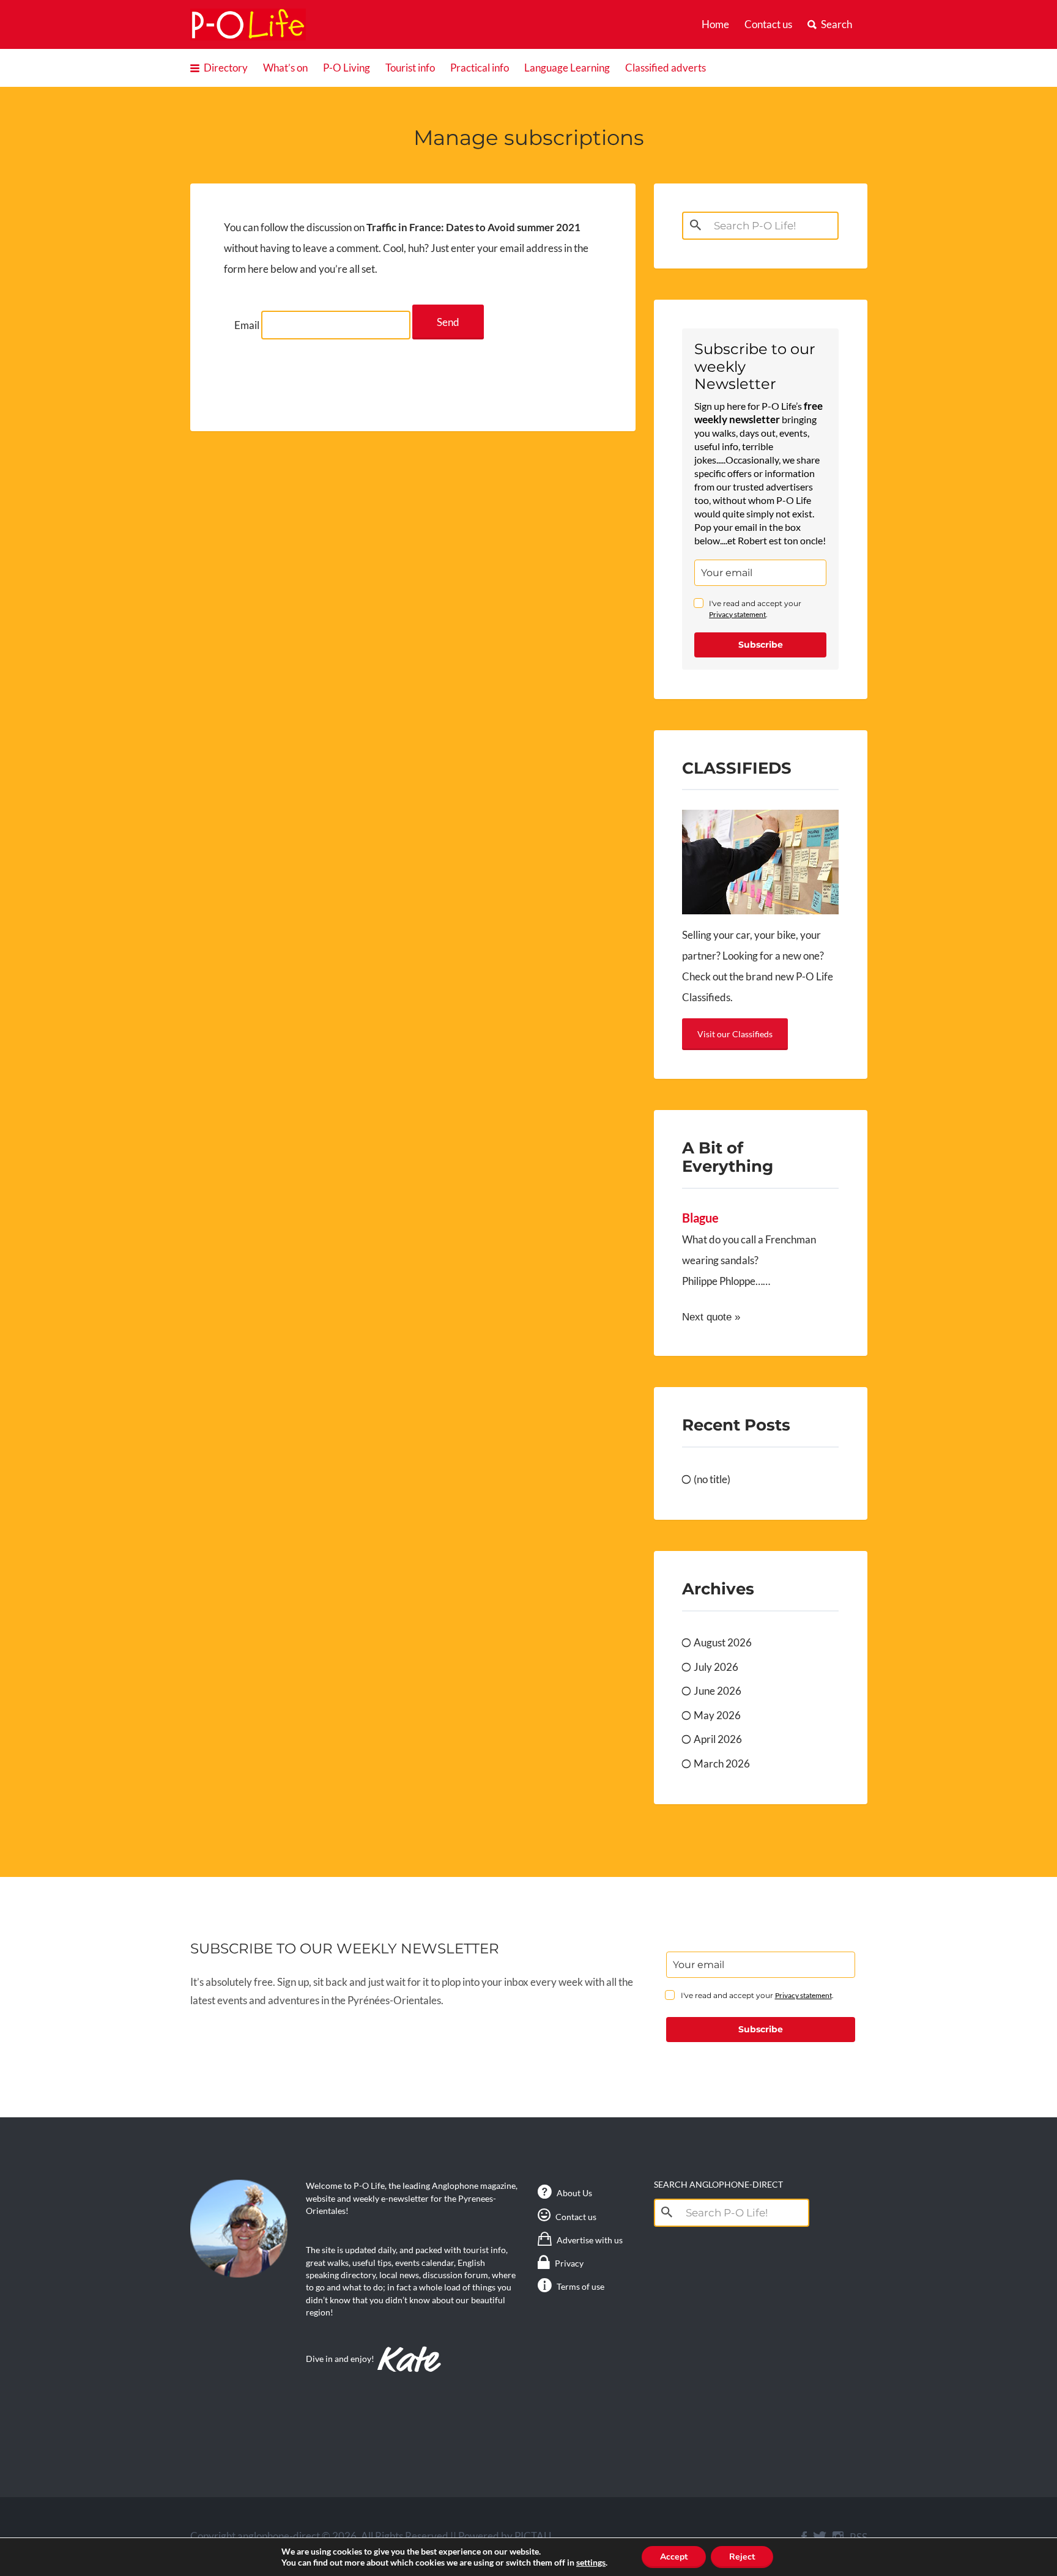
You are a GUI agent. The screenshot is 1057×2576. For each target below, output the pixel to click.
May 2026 (717, 1715)
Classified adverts (666, 68)
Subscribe (761, 645)
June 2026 (718, 1691)
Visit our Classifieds (735, 1034)
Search (836, 24)
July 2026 (716, 1667)
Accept (674, 2557)
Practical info (480, 68)
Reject (742, 2557)
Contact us (768, 24)
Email (247, 325)
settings (591, 2562)
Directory (226, 68)
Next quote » (711, 1317)
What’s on (285, 68)
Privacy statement (737, 614)
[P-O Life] (248, 24)
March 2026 (722, 1764)
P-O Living (347, 68)
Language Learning (567, 68)
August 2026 (723, 1642)
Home (715, 24)
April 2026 (718, 1739)
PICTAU (533, 2536)
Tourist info (410, 68)
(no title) (712, 1479)
